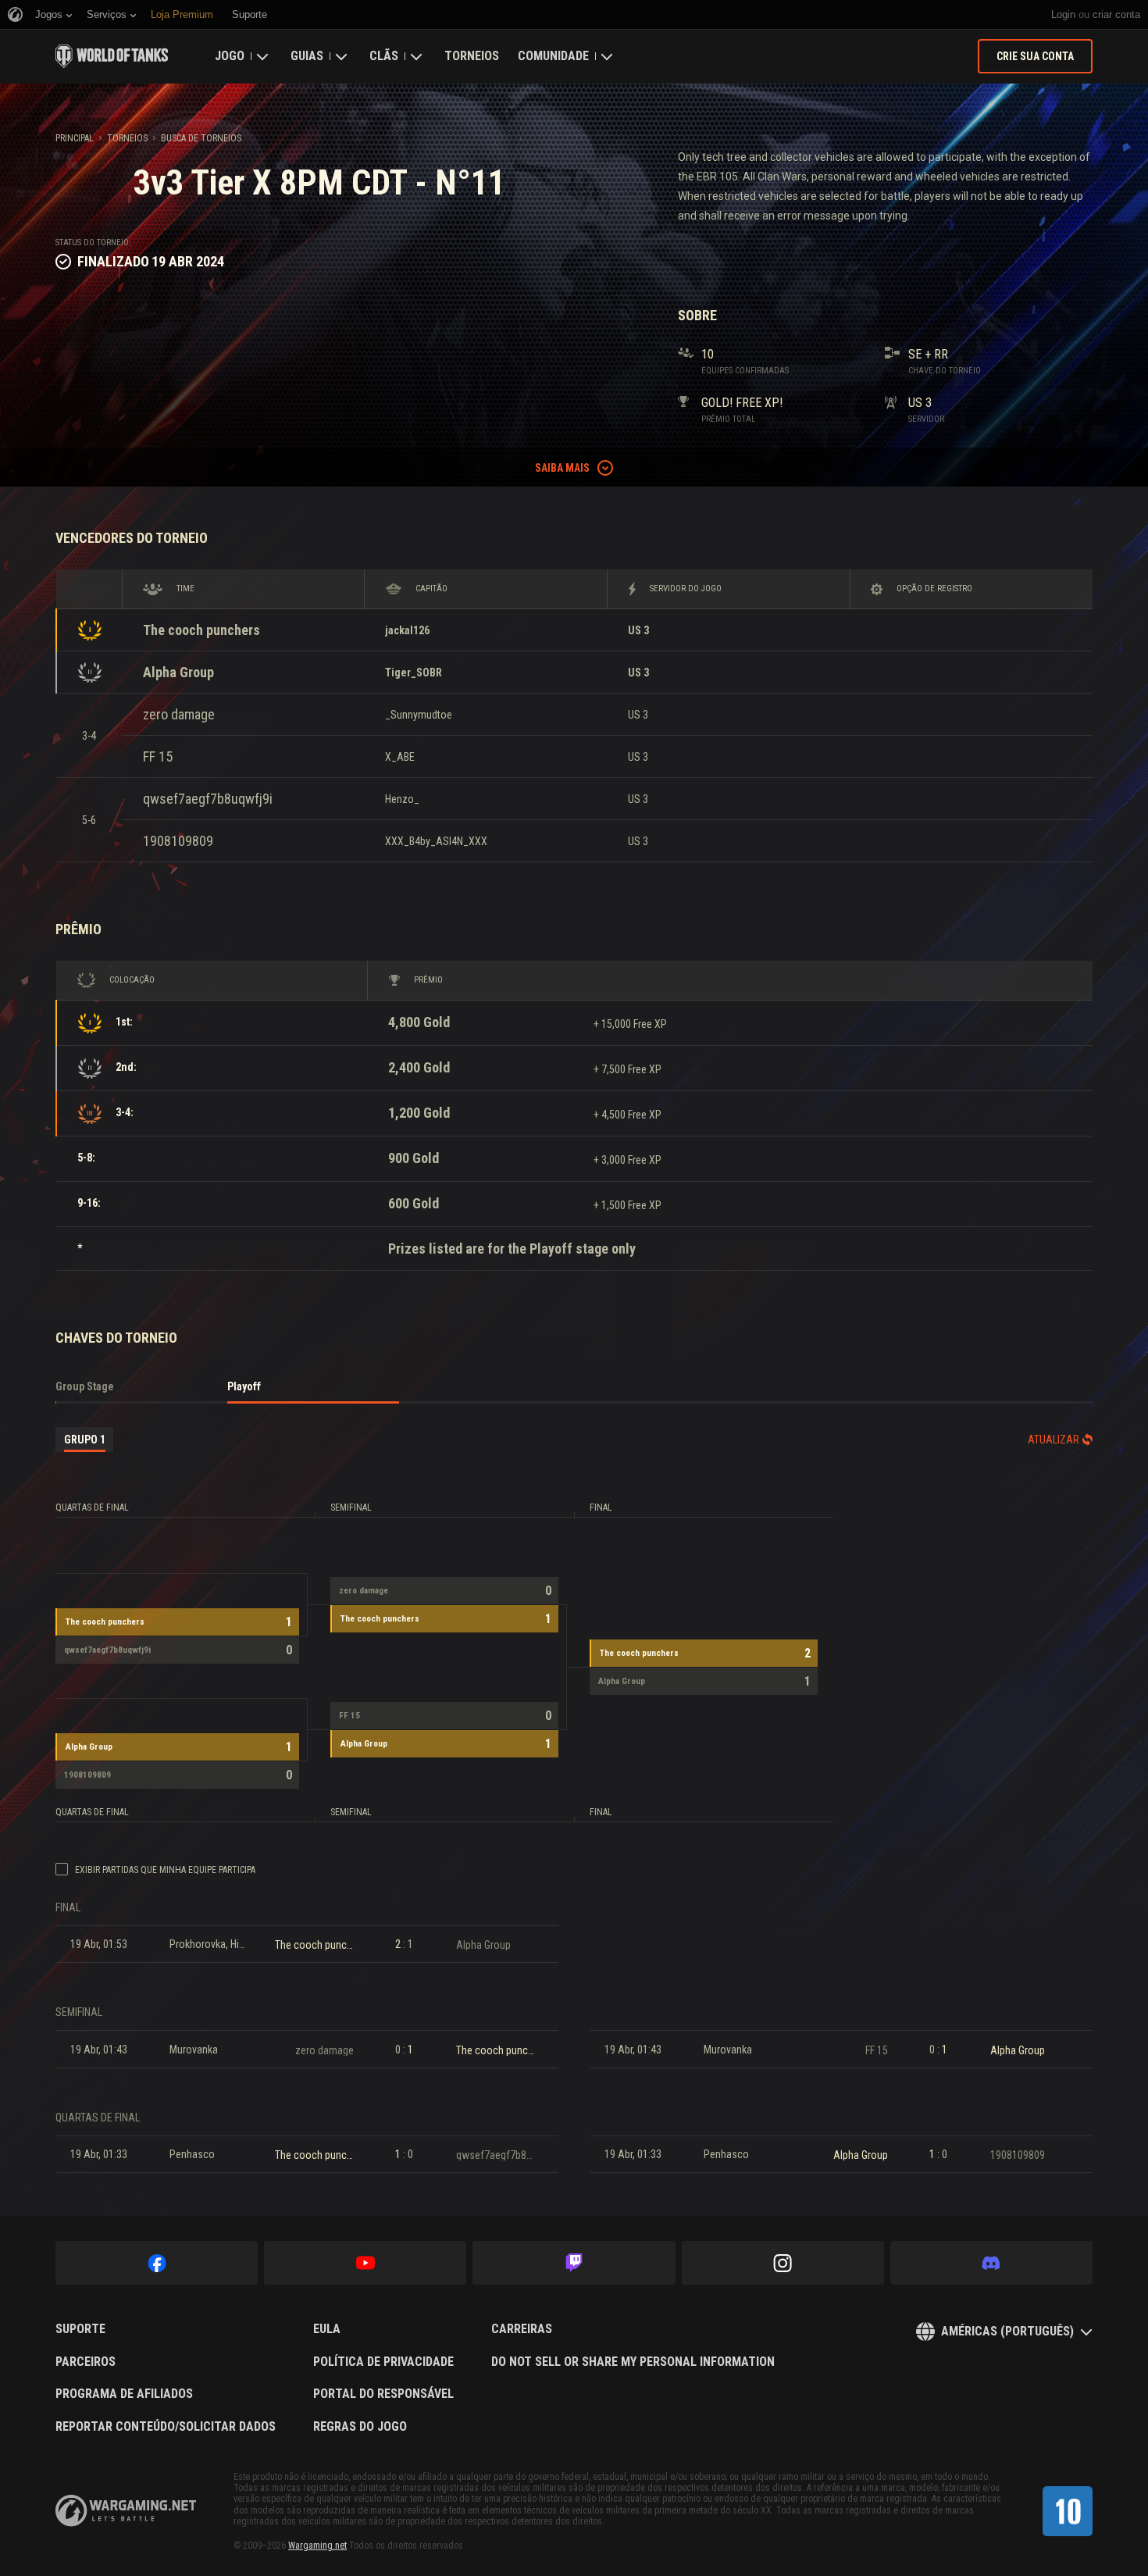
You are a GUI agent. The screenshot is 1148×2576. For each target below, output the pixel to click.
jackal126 (407, 630)
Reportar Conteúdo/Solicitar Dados (166, 2427)
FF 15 (158, 756)
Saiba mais (562, 468)
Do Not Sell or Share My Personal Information (633, 2362)
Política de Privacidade (383, 2362)
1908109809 (178, 841)
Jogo (230, 56)
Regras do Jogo (360, 2427)
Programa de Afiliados (124, 2394)
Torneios (472, 56)
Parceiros (86, 2362)
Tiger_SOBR (414, 673)
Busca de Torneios (201, 138)
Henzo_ (402, 799)
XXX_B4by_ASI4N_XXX (436, 841)
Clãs (384, 56)
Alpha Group (178, 672)
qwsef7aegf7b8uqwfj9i (208, 799)
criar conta (1116, 14)
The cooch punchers (201, 630)
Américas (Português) (1007, 2331)
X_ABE (400, 757)
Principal (75, 138)
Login (1063, 14)
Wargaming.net (317, 2546)
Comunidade (553, 56)
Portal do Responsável (383, 2394)
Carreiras (522, 2329)
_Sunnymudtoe (419, 715)
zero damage (179, 714)
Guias (307, 56)
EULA (327, 2329)
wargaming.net (126, 2511)
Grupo (85, 1440)
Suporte (80, 2329)
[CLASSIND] (1068, 2511)
